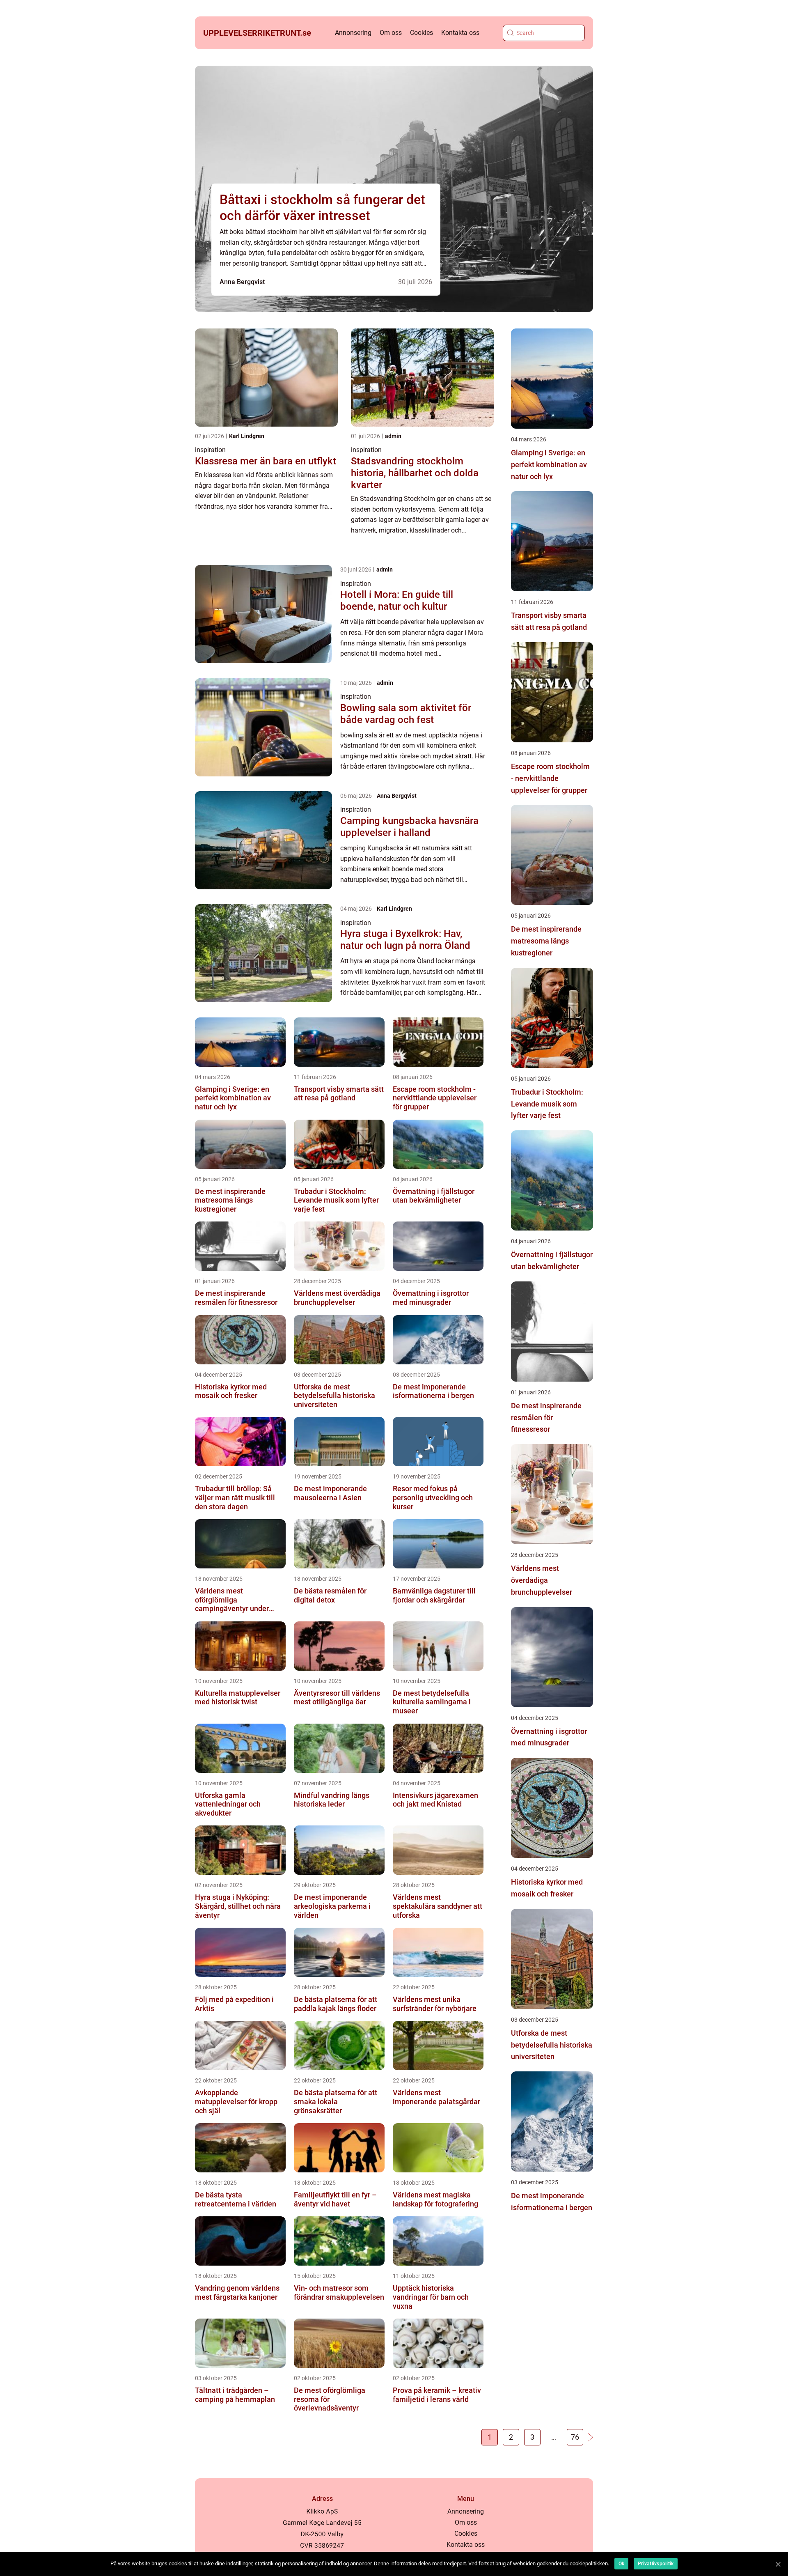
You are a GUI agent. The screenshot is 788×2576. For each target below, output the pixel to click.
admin (393, 436)
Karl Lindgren (247, 436)
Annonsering (353, 33)
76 (575, 2437)
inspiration (210, 450)
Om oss (391, 33)
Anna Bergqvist (242, 282)
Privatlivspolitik (656, 2564)
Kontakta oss (460, 33)
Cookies (421, 33)
